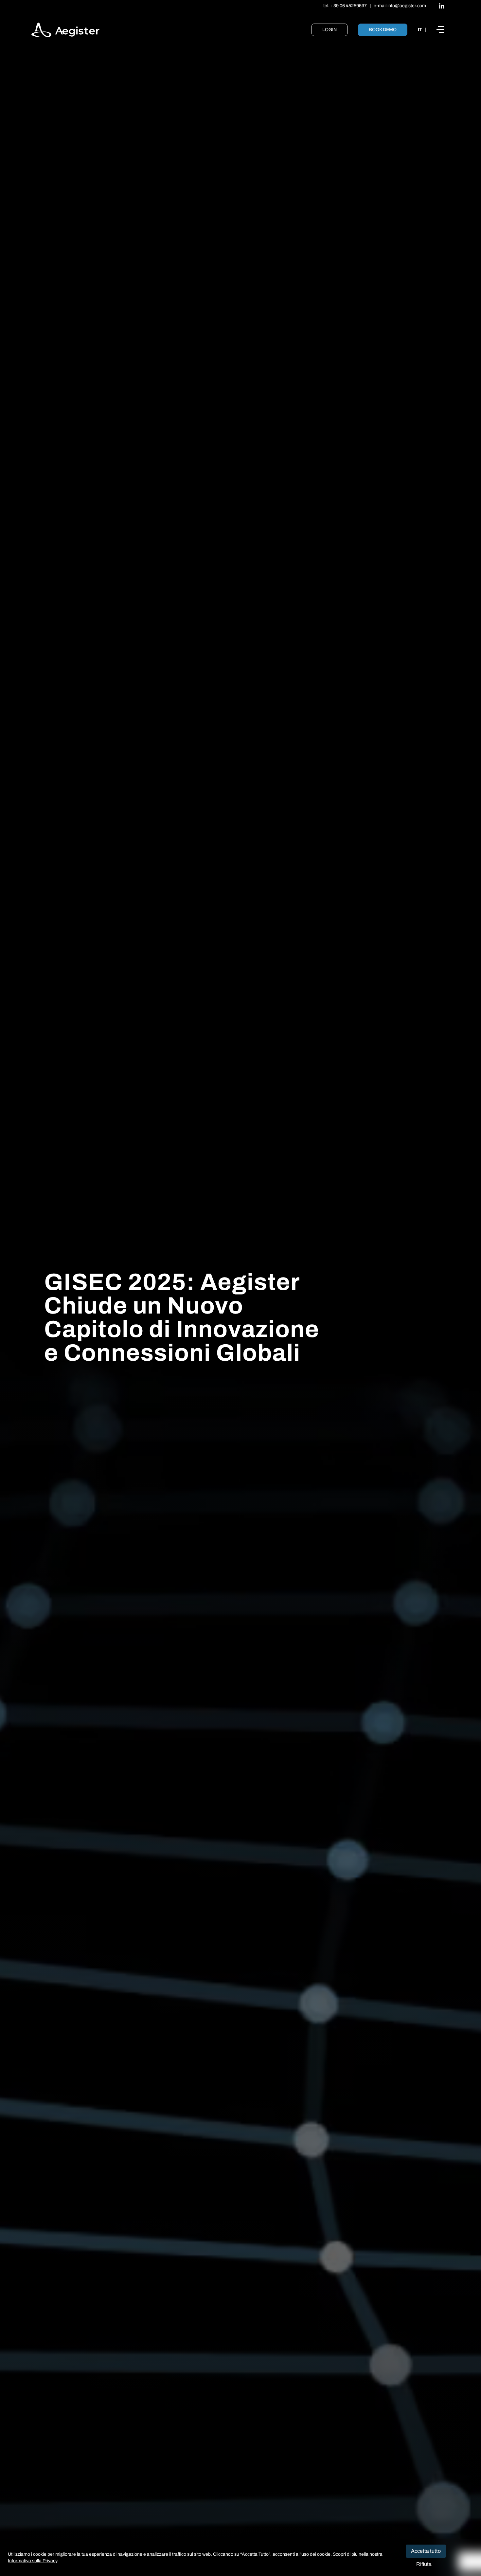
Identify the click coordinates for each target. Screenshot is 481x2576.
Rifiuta (424, 2564)
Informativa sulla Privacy (32, 2561)
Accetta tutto (426, 2551)
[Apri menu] (443, 30)
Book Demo (383, 30)
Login (330, 30)
